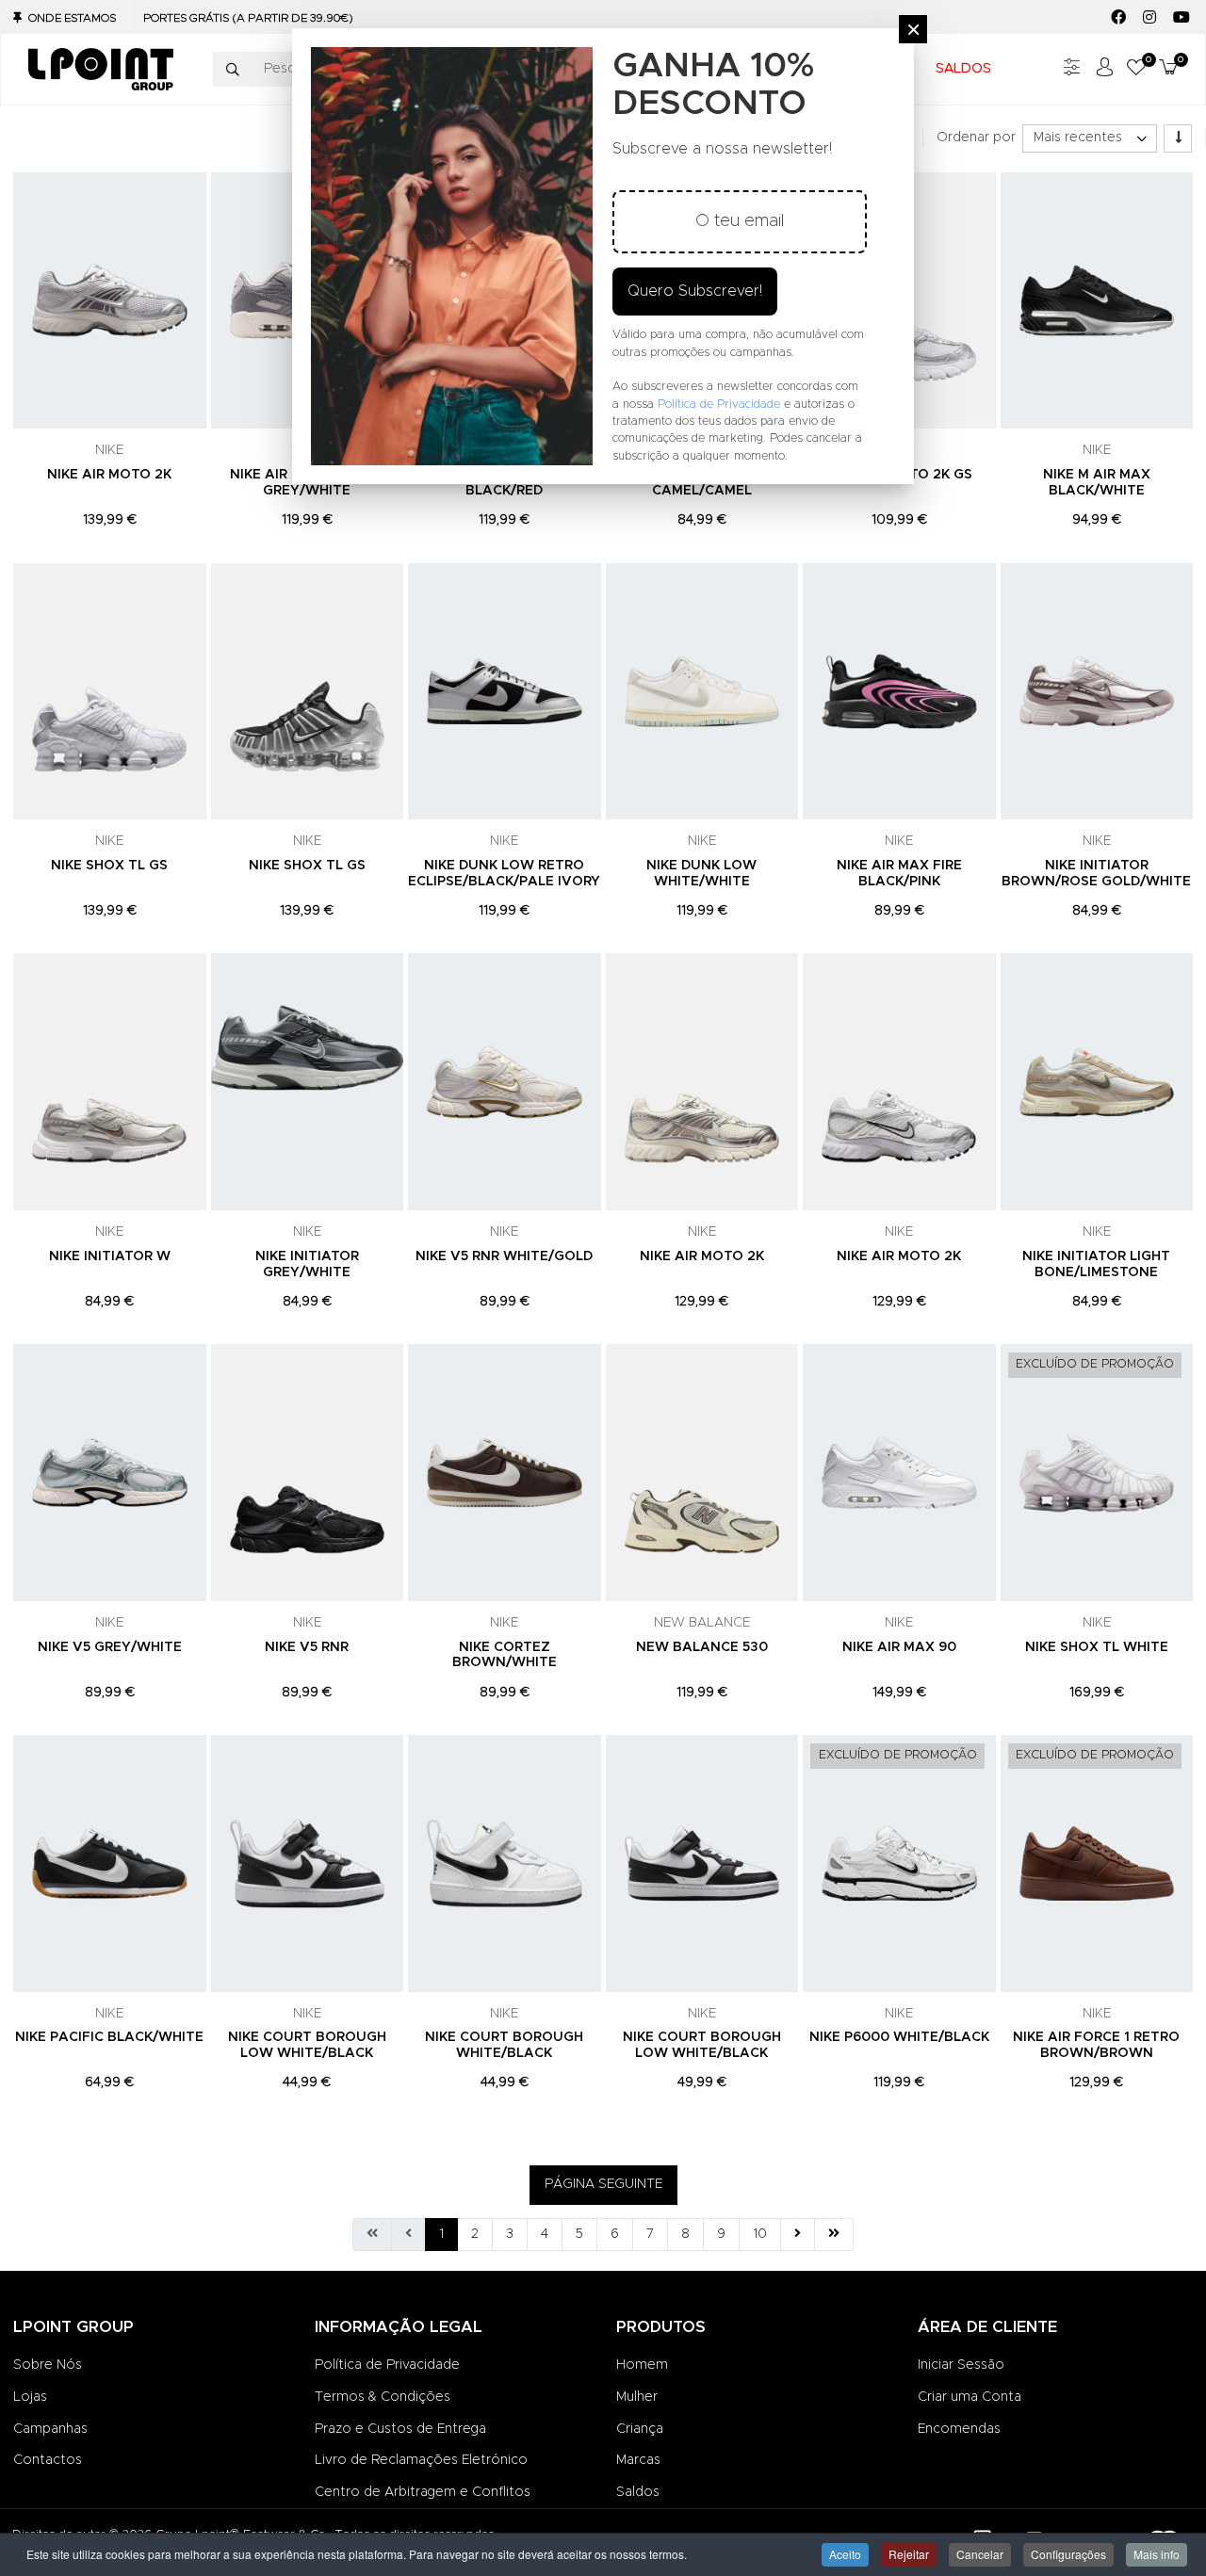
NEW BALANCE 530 (702, 1647)
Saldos (638, 2492)
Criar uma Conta (970, 2397)
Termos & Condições (383, 2397)
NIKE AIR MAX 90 (899, 1647)
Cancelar (980, 2554)
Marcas (638, 2460)
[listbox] (1090, 138)
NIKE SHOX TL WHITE (1097, 1647)
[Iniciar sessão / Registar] (1104, 69)
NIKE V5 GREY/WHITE (110, 1647)
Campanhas (50, 2429)
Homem (642, 2365)
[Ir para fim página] (834, 2235)
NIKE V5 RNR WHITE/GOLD (504, 1256)
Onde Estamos (72, 18)
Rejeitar (909, 2554)
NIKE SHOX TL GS (109, 866)
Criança (640, 2429)
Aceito (845, 2554)
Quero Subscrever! (695, 291)
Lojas (30, 2397)
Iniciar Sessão (961, 2365)
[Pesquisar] (233, 70)
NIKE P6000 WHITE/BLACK (899, 2037)
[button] (1136, 69)
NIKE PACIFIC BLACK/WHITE (109, 2037)
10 (760, 2234)
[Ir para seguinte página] (798, 2235)
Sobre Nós (48, 2365)
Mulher (637, 2397)
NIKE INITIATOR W (110, 1256)
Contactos (48, 2460)
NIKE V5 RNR (307, 1647)
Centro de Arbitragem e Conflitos (423, 2492)
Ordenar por (976, 138)
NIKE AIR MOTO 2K (109, 475)
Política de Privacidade (387, 2365)
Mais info (1157, 2554)
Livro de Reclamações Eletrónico (421, 2460)
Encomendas (959, 2429)
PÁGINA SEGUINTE (603, 2184)
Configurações (1068, 2554)
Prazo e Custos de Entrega (400, 2429)
